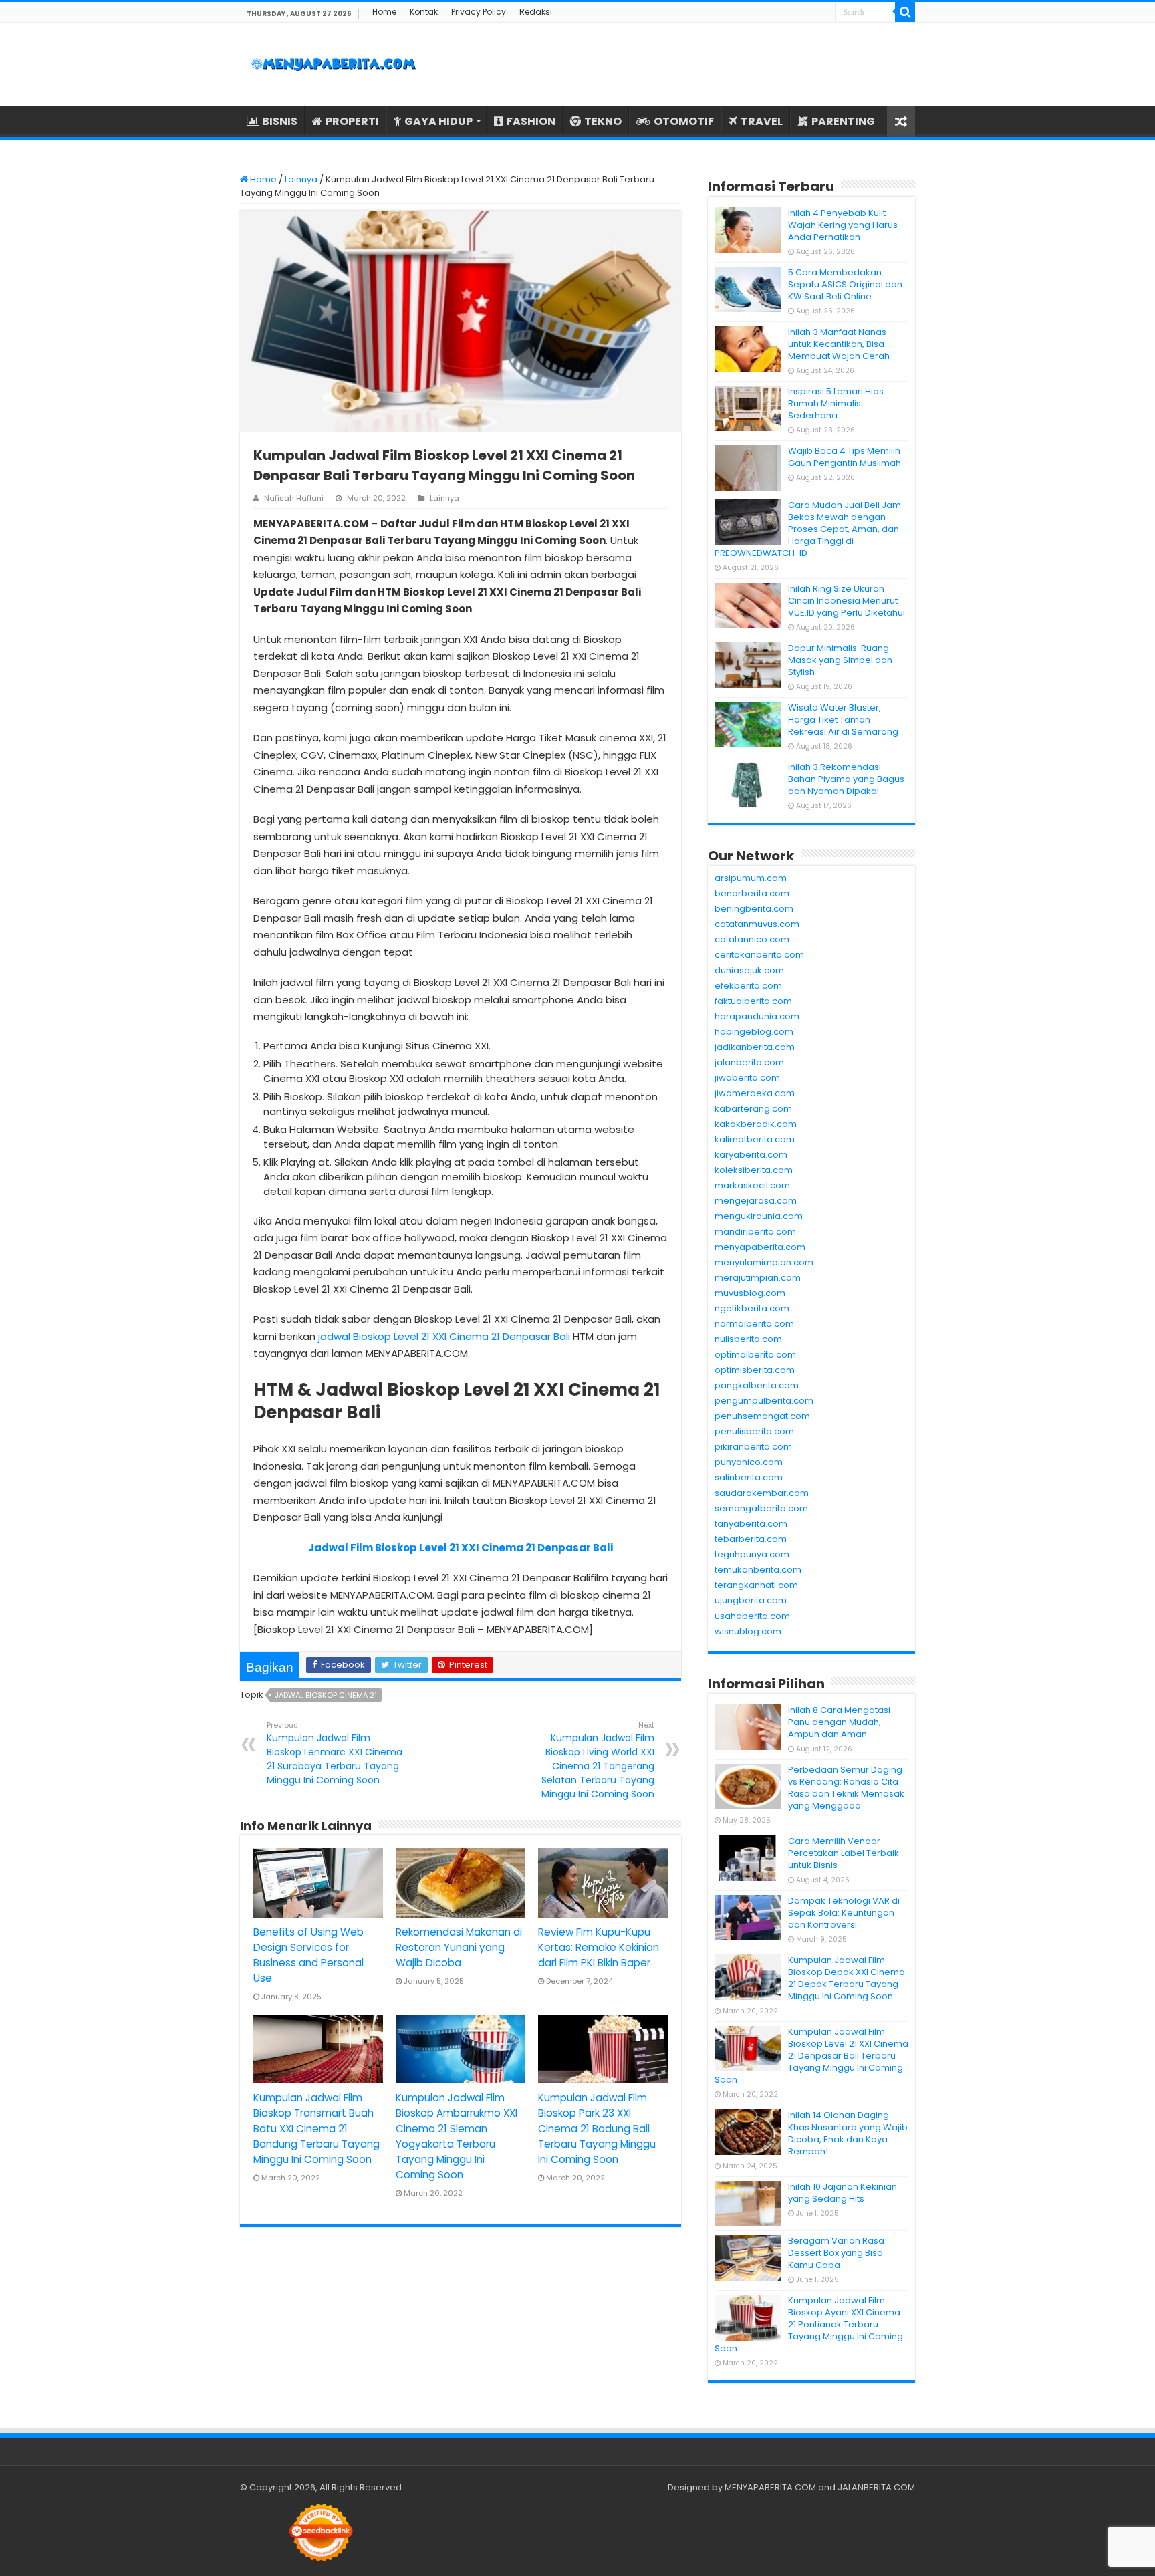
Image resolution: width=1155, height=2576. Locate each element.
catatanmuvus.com (757, 924)
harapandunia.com (757, 1016)
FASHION (531, 121)
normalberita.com (754, 1324)
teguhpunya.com (752, 1554)
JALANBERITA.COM (876, 2487)
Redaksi (536, 12)
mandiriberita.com (755, 1232)
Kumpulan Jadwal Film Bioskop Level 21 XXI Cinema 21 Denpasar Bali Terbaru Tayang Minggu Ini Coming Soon (811, 2056)
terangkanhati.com (756, 1585)
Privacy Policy (479, 12)
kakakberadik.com (756, 1124)
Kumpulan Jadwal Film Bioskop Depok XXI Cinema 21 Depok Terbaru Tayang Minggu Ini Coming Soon (847, 1978)
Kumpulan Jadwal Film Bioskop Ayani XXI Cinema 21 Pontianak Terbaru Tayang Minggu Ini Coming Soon (809, 2324)
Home (384, 12)
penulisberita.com (754, 1431)
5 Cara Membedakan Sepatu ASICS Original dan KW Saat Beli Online (845, 284)
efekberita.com (748, 986)
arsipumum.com (751, 878)
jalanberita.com (749, 1062)
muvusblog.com (750, 1293)
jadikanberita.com (755, 1047)
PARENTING (843, 121)
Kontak (424, 12)
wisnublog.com (748, 1631)
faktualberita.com (753, 1001)
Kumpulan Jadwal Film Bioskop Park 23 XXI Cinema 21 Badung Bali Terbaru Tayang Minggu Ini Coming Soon (597, 2129)
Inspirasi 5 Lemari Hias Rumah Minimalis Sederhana (836, 403)
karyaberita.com (751, 1155)
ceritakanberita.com (759, 955)
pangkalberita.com (757, 1385)
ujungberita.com (751, 1600)
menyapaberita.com (760, 1247)
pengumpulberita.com (764, 1401)
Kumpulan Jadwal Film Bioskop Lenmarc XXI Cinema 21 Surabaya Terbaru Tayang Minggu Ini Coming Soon (335, 1753)
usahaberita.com (752, 1616)
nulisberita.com (748, 1339)
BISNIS (280, 121)
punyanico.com (749, 1462)
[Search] (905, 12)
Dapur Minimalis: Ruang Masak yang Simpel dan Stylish (840, 660)
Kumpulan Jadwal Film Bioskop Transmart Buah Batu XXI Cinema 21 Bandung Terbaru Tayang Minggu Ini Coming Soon (316, 2129)
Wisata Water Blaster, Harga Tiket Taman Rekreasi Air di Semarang (843, 720)
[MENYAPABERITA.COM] (334, 64)
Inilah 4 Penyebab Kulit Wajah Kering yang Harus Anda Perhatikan (843, 225)
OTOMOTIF (684, 121)
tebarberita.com (751, 1539)
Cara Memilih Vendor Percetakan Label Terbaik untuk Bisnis (844, 1853)
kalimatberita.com (755, 1139)
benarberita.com (752, 893)
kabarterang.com (753, 1109)
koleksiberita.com (754, 1170)
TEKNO (603, 121)
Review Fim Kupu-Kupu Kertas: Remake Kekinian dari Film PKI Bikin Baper (599, 1947)
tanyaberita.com (751, 1524)
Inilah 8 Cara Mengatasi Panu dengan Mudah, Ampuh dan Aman (839, 1722)
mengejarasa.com (756, 1201)
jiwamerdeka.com (755, 1093)
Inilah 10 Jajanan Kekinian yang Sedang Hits (843, 2193)
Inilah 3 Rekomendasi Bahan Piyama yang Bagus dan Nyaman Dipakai (846, 779)
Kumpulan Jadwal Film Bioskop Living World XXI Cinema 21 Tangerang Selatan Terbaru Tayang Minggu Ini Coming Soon (598, 1760)
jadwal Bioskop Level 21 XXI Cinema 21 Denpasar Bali (444, 1336)
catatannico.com (752, 939)
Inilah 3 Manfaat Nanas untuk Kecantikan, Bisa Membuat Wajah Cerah (839, 344)
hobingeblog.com (754, 1032)
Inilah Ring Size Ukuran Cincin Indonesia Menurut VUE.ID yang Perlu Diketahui (847, 601)
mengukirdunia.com (759, 1216)
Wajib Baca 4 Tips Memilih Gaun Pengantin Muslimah (845, 457)
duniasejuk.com (749, 970)
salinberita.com (749, 1477)
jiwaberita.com (747, 1078)
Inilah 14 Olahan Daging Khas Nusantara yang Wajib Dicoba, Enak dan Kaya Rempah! (848, 2133)
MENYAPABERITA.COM (770, 2487)
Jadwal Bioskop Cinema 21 (326, 1695)
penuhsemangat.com (762, 1416)
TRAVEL (762, 121)
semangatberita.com (761, 1508)
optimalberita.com (755, 1355)
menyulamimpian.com (764, 1262)
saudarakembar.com (762, 1493)
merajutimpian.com (758, 1278)
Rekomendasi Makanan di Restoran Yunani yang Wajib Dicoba (459, 1947)
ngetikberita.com (752, 1308)
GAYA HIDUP (438, 121)
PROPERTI (352, 121)
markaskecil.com (752, 1185)
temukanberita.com (758, 1570)
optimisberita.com (755, 1370)
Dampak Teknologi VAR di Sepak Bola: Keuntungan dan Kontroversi (844, 1913)
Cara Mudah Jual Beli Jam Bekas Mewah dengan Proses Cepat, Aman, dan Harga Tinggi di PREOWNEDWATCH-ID (808, 529)
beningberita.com (754, 909)
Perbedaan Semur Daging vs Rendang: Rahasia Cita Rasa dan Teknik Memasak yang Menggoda (846, 1788)
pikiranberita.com (753, 1447)
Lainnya (301, 179)
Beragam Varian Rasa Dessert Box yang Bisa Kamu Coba (836, 2253)
